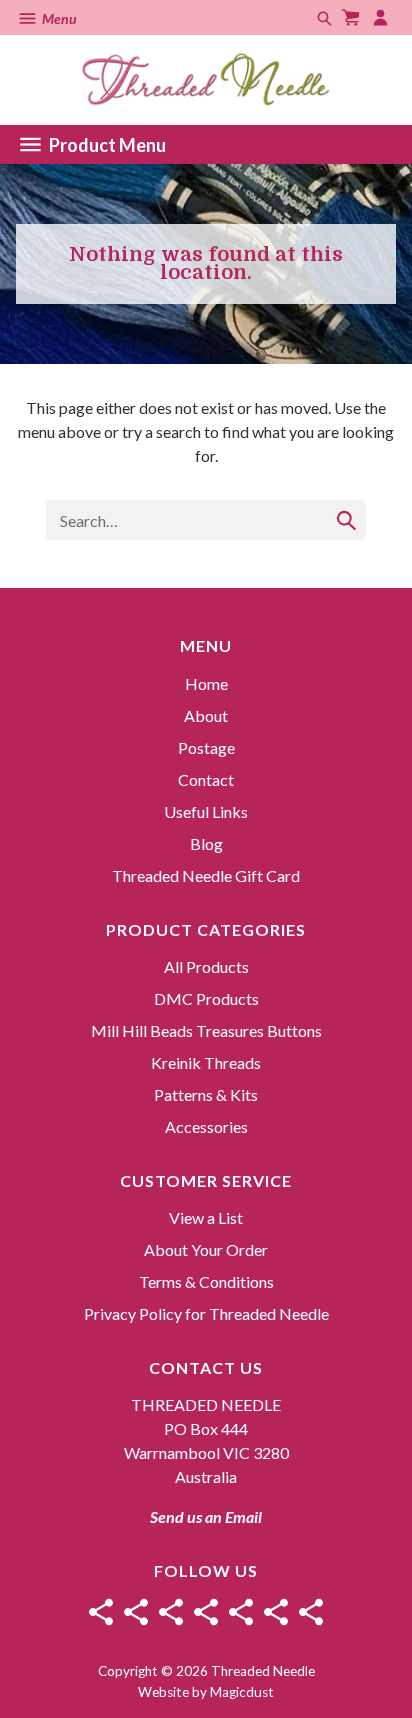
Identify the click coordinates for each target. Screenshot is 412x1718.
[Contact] (206, 1612)
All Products (206, 966)
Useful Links (206, 811)
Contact (206, 779)
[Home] (101, 1612)
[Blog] (276, 1612)
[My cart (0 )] (353, 17)
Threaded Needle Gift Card (206, 875)
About (206, 715)
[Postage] (171, 1612)
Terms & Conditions (206, 1281)
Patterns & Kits (206, 1094)
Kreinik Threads (206, 1062)
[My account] (383, 17)
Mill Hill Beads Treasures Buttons (206, 1030)
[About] (136, 1612)
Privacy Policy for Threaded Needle (206, 1313)
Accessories (206, 1126)
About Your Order (206, 1249)
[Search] (346, 520)
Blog (206, 843)
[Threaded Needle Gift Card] (311, 1612)
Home (206, 683)
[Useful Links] (241, 1612)
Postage (206, 747)
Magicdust (242, 1692)
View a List (206, 1217)
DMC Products (206, 998)
